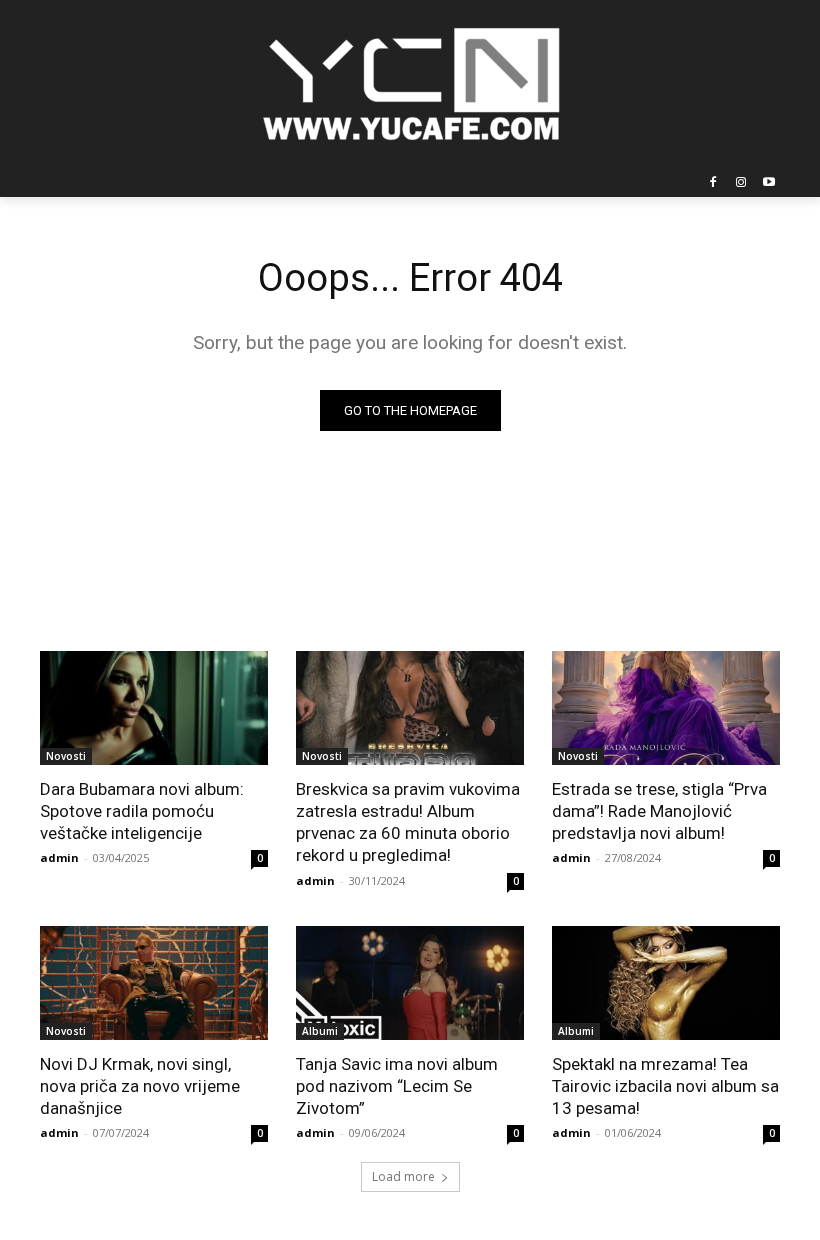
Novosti (66, 756)
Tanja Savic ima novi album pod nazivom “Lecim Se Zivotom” (397, 1086)
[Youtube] (768, 183)
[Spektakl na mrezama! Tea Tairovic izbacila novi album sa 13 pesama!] (666, 983)
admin (59, 857)
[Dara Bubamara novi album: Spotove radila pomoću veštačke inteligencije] (154, 708)
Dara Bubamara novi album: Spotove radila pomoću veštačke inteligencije (142, 811)
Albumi (320, 1031)
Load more (403, 1176)
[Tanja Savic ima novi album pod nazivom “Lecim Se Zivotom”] (410, 983)
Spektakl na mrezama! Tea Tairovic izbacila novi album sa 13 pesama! (665, 1086)
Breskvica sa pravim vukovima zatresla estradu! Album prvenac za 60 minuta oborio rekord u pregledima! (408, 822)
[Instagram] (740, 183)
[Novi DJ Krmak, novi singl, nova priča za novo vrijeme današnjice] (154, 983)
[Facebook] (713, 183)
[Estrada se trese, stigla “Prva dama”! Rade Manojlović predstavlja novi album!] (666, 708)
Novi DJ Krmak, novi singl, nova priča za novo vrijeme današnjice (140, 1086)
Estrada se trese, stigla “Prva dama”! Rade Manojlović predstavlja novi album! (659, 811)
